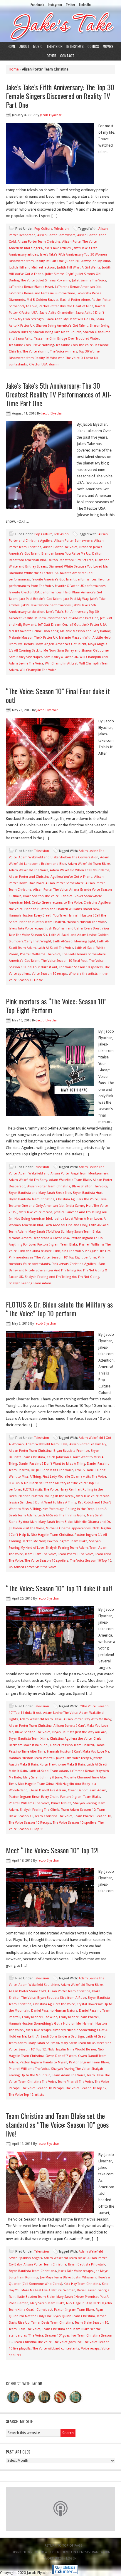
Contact (67, 56)
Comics (93, 46)
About (24, 46)
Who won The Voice (65, 358)
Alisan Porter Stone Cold (27, 1991)
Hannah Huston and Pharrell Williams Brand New (62, 909)
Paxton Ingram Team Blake (57, 1245)
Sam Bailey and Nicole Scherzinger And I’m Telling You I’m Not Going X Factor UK (58, 1270)
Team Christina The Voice (54, 1816)
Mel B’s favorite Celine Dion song (34, 631)
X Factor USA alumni (44, 364)
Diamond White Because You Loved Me (78, 567)
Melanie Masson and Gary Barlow (85, 631)
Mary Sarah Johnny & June (43, 1777)
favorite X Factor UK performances (80, 586)
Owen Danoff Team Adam (87, 1790)
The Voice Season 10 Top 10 (91, 1561)
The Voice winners (64, 351)
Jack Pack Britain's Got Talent (41, 599)
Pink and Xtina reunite (35, 1251)
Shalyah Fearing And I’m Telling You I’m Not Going (62, 1277)
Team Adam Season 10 (78, 1810)
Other (52, 56)
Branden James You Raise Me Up (66, 554)
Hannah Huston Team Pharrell (42, 922)
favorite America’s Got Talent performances (64, 579)
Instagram (55, 5)
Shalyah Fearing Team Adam (30, 1283)
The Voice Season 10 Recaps (30, 1823)
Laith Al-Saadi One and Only (66, 1225)
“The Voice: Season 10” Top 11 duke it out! (59, 1588)
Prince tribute (61, 1803)
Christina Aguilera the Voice (77, 1199)
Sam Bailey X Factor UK (61, 657)
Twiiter (70, 5)
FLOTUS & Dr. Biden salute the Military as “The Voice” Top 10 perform (59, 1309)
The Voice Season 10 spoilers (81, 967)
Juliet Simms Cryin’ (59, 274)
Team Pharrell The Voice (76, 1554)
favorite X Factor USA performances (35, 592)
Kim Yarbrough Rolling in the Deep (69, 1509)
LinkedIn (85, 5)
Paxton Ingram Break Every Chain (34, 1797)
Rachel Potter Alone (75, 300)
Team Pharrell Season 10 (93, 1816)
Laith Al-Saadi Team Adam (48, 1771)
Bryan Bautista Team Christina (32, 1199)
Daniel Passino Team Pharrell (72, 1745)
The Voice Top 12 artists (26, 2095)
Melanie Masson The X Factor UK (33, 638)
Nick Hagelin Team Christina (52, 1535)
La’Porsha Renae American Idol (78, 287)
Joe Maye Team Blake (55, 2277)
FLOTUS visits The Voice (40, 1490)
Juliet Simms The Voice (89, 280)
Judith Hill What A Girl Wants (79, 267)
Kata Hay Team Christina (82, 2284)
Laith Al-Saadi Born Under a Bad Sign (56, 2037)
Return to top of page (63, 2546)
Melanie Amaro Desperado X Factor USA (39, 1238)
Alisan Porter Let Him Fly (88, 1444)
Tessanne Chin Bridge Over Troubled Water (67, 339)
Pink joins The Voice (68, 1251)
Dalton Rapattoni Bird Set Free (70, 560)
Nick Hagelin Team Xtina (36, 1784)
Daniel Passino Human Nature (54, 2011)
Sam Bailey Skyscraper (25, 657)
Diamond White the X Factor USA (34, 573)
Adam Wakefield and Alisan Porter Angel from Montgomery (63, 1173)
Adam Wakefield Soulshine (39, 1985)
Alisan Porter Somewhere (56, 235)
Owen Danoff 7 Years (61, 2056)
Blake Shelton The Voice (41, 896)
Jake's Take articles (57, 248)
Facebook (37, 5)
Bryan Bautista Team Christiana (32, 2271)
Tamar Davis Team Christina (52, 2323)
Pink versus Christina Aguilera (74, 1264)
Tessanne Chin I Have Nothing (31, 345)
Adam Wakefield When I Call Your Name (80, 870)
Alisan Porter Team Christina (39, 242)
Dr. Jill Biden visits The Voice (52, 1470)
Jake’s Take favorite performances (46, 605)
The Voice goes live (68, 2342)
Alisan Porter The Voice (79, 242)
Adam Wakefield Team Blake (89, 864)
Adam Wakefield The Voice (28, 870)
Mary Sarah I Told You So (47, 1232)
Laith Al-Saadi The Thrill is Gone (61, 1515)
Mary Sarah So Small (44, 2043)
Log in (71, 2559)
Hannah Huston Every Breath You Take (37, 916)
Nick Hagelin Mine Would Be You (72, 2049)
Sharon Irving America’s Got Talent (62, 326)
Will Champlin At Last (61, 663)
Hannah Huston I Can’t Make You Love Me (78, 1752)
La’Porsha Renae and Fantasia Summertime (42, 293)
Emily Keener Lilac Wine (40, 2017)
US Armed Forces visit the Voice (33, 1567)
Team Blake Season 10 (91, 2323)
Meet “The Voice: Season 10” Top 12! (52, 1850)
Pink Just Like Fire (98, 1251)
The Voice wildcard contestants (56, 2348)
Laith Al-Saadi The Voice (55, 948)
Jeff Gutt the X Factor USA (88, 625)
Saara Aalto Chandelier (57, 313)
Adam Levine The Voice (60, 1713)
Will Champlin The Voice (38, 670)
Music (38, 46)
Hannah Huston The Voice (86, 922)
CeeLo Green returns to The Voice (57, 903)
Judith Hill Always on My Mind (88, 261)
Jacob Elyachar (51, 115)
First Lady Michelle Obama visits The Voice (74, 1477)
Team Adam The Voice (69, 2075)
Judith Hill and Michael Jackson (32, 267)
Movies (108, 46)
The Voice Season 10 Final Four (64, 961)
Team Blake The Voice (41, 1554)
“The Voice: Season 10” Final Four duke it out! (58, 695)
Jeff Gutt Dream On (53, 625)
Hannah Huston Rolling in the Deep (46, 1496)
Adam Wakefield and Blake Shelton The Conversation (58, 857)
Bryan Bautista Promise (71, 1451)
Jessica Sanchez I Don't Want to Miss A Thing (43, 1502)
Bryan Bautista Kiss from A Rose (62, 1998)
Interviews (75, 46)
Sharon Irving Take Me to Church (57, 332)
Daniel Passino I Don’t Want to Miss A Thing (52, 1464)
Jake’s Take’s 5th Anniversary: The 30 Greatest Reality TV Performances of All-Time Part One (59, 394)
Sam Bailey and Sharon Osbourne (83, 651)
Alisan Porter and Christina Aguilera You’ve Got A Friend (51, 877)
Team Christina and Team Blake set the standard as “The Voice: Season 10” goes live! (57, 2124)
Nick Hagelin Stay (79, 2303)
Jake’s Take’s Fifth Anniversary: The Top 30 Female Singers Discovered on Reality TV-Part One (60, 96)
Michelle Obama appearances (68, 1528)
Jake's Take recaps (38, 2030)
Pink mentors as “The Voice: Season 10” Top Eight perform (52, 1257)
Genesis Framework (93, 2552)
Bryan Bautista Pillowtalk (87, 2264)
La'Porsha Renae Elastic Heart (31, 287)
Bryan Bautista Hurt (88, 1193)
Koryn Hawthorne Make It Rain (62, 1764)
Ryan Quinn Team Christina (74, 2316)
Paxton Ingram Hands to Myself (43, 2062)
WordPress (54, 2559)
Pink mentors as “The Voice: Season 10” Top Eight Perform (56, 1006)
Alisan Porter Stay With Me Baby (87, 1719)
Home (12, 46)
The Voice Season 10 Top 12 (86, 2088)
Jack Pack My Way (76, 599)
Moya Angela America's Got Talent (61, 644)
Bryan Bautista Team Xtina (28, 1739)
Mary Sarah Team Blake (83, 1232)
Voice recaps (90, 2348)
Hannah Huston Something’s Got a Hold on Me (45, 2024)
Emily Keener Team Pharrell (79, 2017)
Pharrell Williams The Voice (40, 954)
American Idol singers (25, 248)
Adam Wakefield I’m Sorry (28, 1180)
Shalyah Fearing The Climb (40, 1810)
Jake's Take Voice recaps (26, 928)
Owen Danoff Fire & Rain (48, 1790)
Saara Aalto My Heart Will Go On (70, 319)
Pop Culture (43, 229)
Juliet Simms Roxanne (53, 280)
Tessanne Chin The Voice (74, 345)
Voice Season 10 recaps (49, 974)
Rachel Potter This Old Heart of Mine (66, 306)
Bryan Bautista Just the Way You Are (79, 1732)
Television (54, 46)
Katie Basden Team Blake (36, 2297)
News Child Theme (55, 2552)
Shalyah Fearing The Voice (70, 2069)
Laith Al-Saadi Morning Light (74, 941)
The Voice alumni (36, 351)
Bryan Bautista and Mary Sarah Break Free (40, 1193)
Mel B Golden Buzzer (43, 300)
